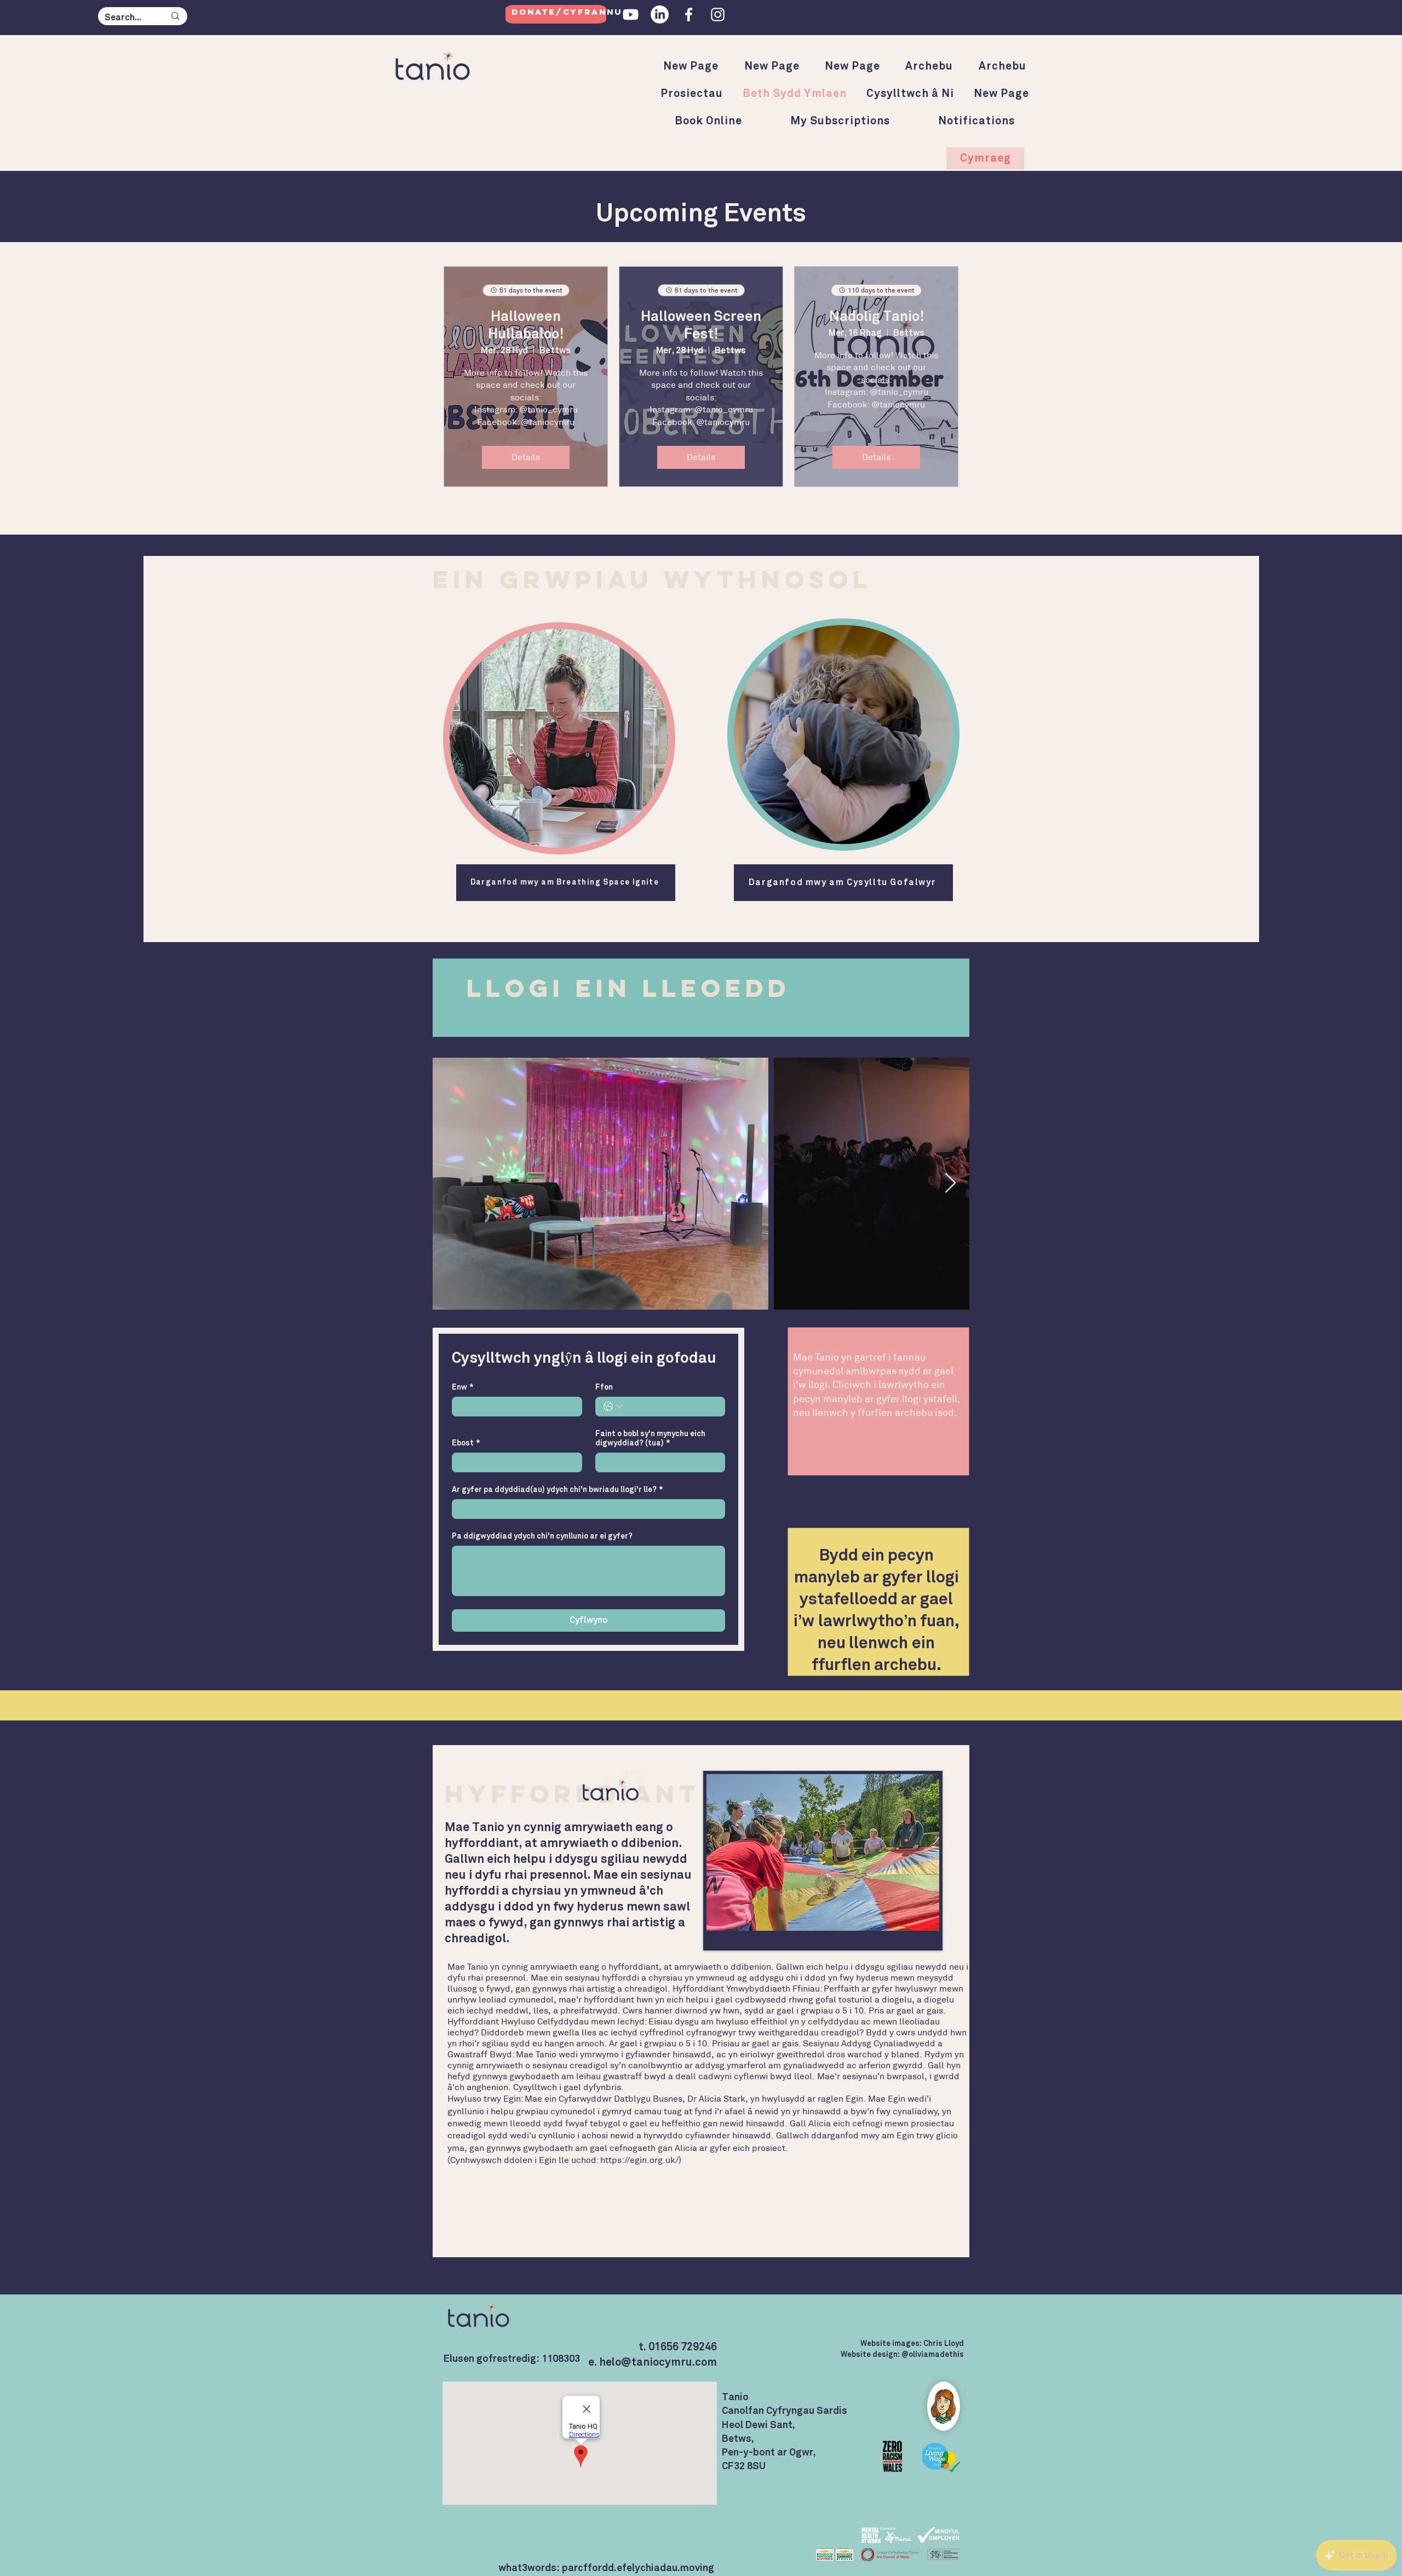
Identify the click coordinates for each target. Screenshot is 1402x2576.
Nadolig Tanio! (877, 317)
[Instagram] (718, 15)
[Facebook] (689, 15)
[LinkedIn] (660, 15)
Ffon (604, 1387)
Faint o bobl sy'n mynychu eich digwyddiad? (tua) (650, 1439)
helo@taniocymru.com (658, 2362)
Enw (463, 1387)
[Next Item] (950, 1183)
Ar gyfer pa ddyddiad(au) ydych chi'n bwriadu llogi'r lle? (558, 1490)
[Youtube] (631, 15)
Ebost (466, 1443)
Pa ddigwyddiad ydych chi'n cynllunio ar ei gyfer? (542, 1536)
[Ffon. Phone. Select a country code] (613, 1407)
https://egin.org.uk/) (641, 2160)
